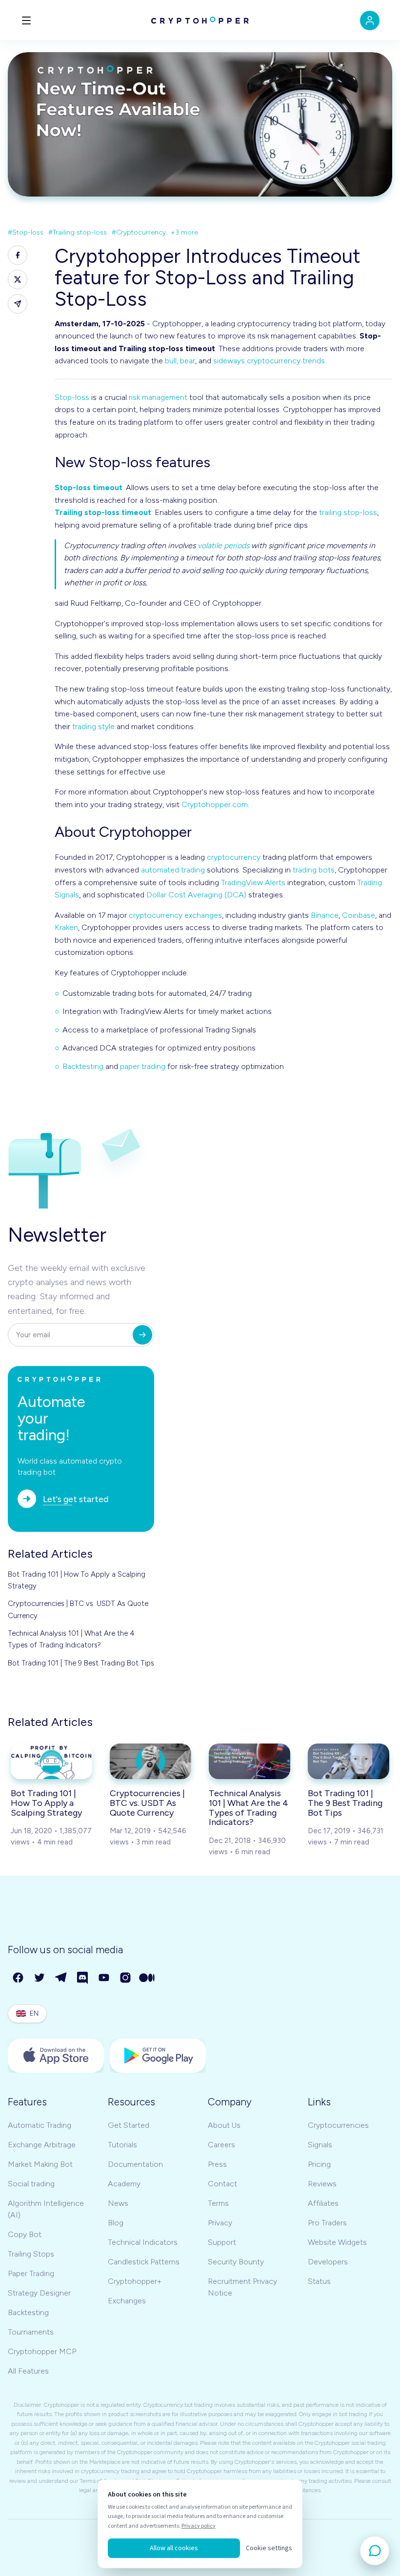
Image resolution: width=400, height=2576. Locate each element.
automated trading (173, 870)
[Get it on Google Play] (158, 2056)
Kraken (66, 927)
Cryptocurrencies (338, 2125)
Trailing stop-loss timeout (103, 512)
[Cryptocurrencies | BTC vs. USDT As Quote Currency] (150, 1761)
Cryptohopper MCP (42, 2351)
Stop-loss (72, 397)
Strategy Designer (39, 2293)
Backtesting (83, 1066)
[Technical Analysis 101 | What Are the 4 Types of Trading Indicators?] (250, 1761)
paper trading (143, 1066)
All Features (28, 2371)
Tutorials (122, 2145)
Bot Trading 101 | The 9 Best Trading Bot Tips (81, 1663)
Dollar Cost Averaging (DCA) (196, 895)
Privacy (220, 2223)
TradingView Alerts (253, 882)
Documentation (135, 2164)
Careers (221, 2145)
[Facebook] (19, 1978)
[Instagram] (126, 1978)
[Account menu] (370, 20)
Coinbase (359, 915)
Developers (328, 2262)
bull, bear (180, 361)
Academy (124, 2184)
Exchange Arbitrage (42, 2145)
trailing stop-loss (348, 512)
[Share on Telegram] (18, 304)
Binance (325, 915)
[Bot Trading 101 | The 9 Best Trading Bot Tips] (349, 1761)
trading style (93, 726)
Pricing (319, 2164)
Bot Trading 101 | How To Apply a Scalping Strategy (77, 1580)
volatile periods (223, 545)
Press (217, 2164)
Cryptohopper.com (215, 804)
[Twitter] (40, 1978)
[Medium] (147, 1978)
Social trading (31, 2184)
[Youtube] (104, 1978)
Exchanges (127, 2301)
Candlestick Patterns (144, 2262)
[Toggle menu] (26, 20)
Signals (320, 2145)
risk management (158, 397)
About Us (224, 2125)
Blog (116, 2223)
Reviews (322, 2184)
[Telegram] (61, 1978)
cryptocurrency (234, 857)
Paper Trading (31, 2273)
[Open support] (375, 2551)
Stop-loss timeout (89, 487)
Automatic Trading (40, 2125)
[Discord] (83, 1978)
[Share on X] (18, 279)
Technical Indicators (143, 2242)
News (118, 2203)
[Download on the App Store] (56, 2056)
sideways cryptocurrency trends (269, 361)
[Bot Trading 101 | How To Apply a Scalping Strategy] (51, 1761)
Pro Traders (327, 2223)
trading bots (314, 870)
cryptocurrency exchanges (175, 915)
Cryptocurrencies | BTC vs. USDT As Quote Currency (78, 1609)
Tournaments (31, 2332)
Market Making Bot (40, 2164)
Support (222, 2242)
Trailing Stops (31, 2254)
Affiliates (323, 2203)
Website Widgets (337, 2242)
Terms (218, 2203)
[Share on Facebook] (18, 255)
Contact (222, 2184)
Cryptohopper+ (135, 2281)
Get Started (129, 2125)
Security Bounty (236, 2262)
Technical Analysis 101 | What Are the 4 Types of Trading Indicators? (71, 1639)
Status (319, 2281)
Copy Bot (25, 2234)
